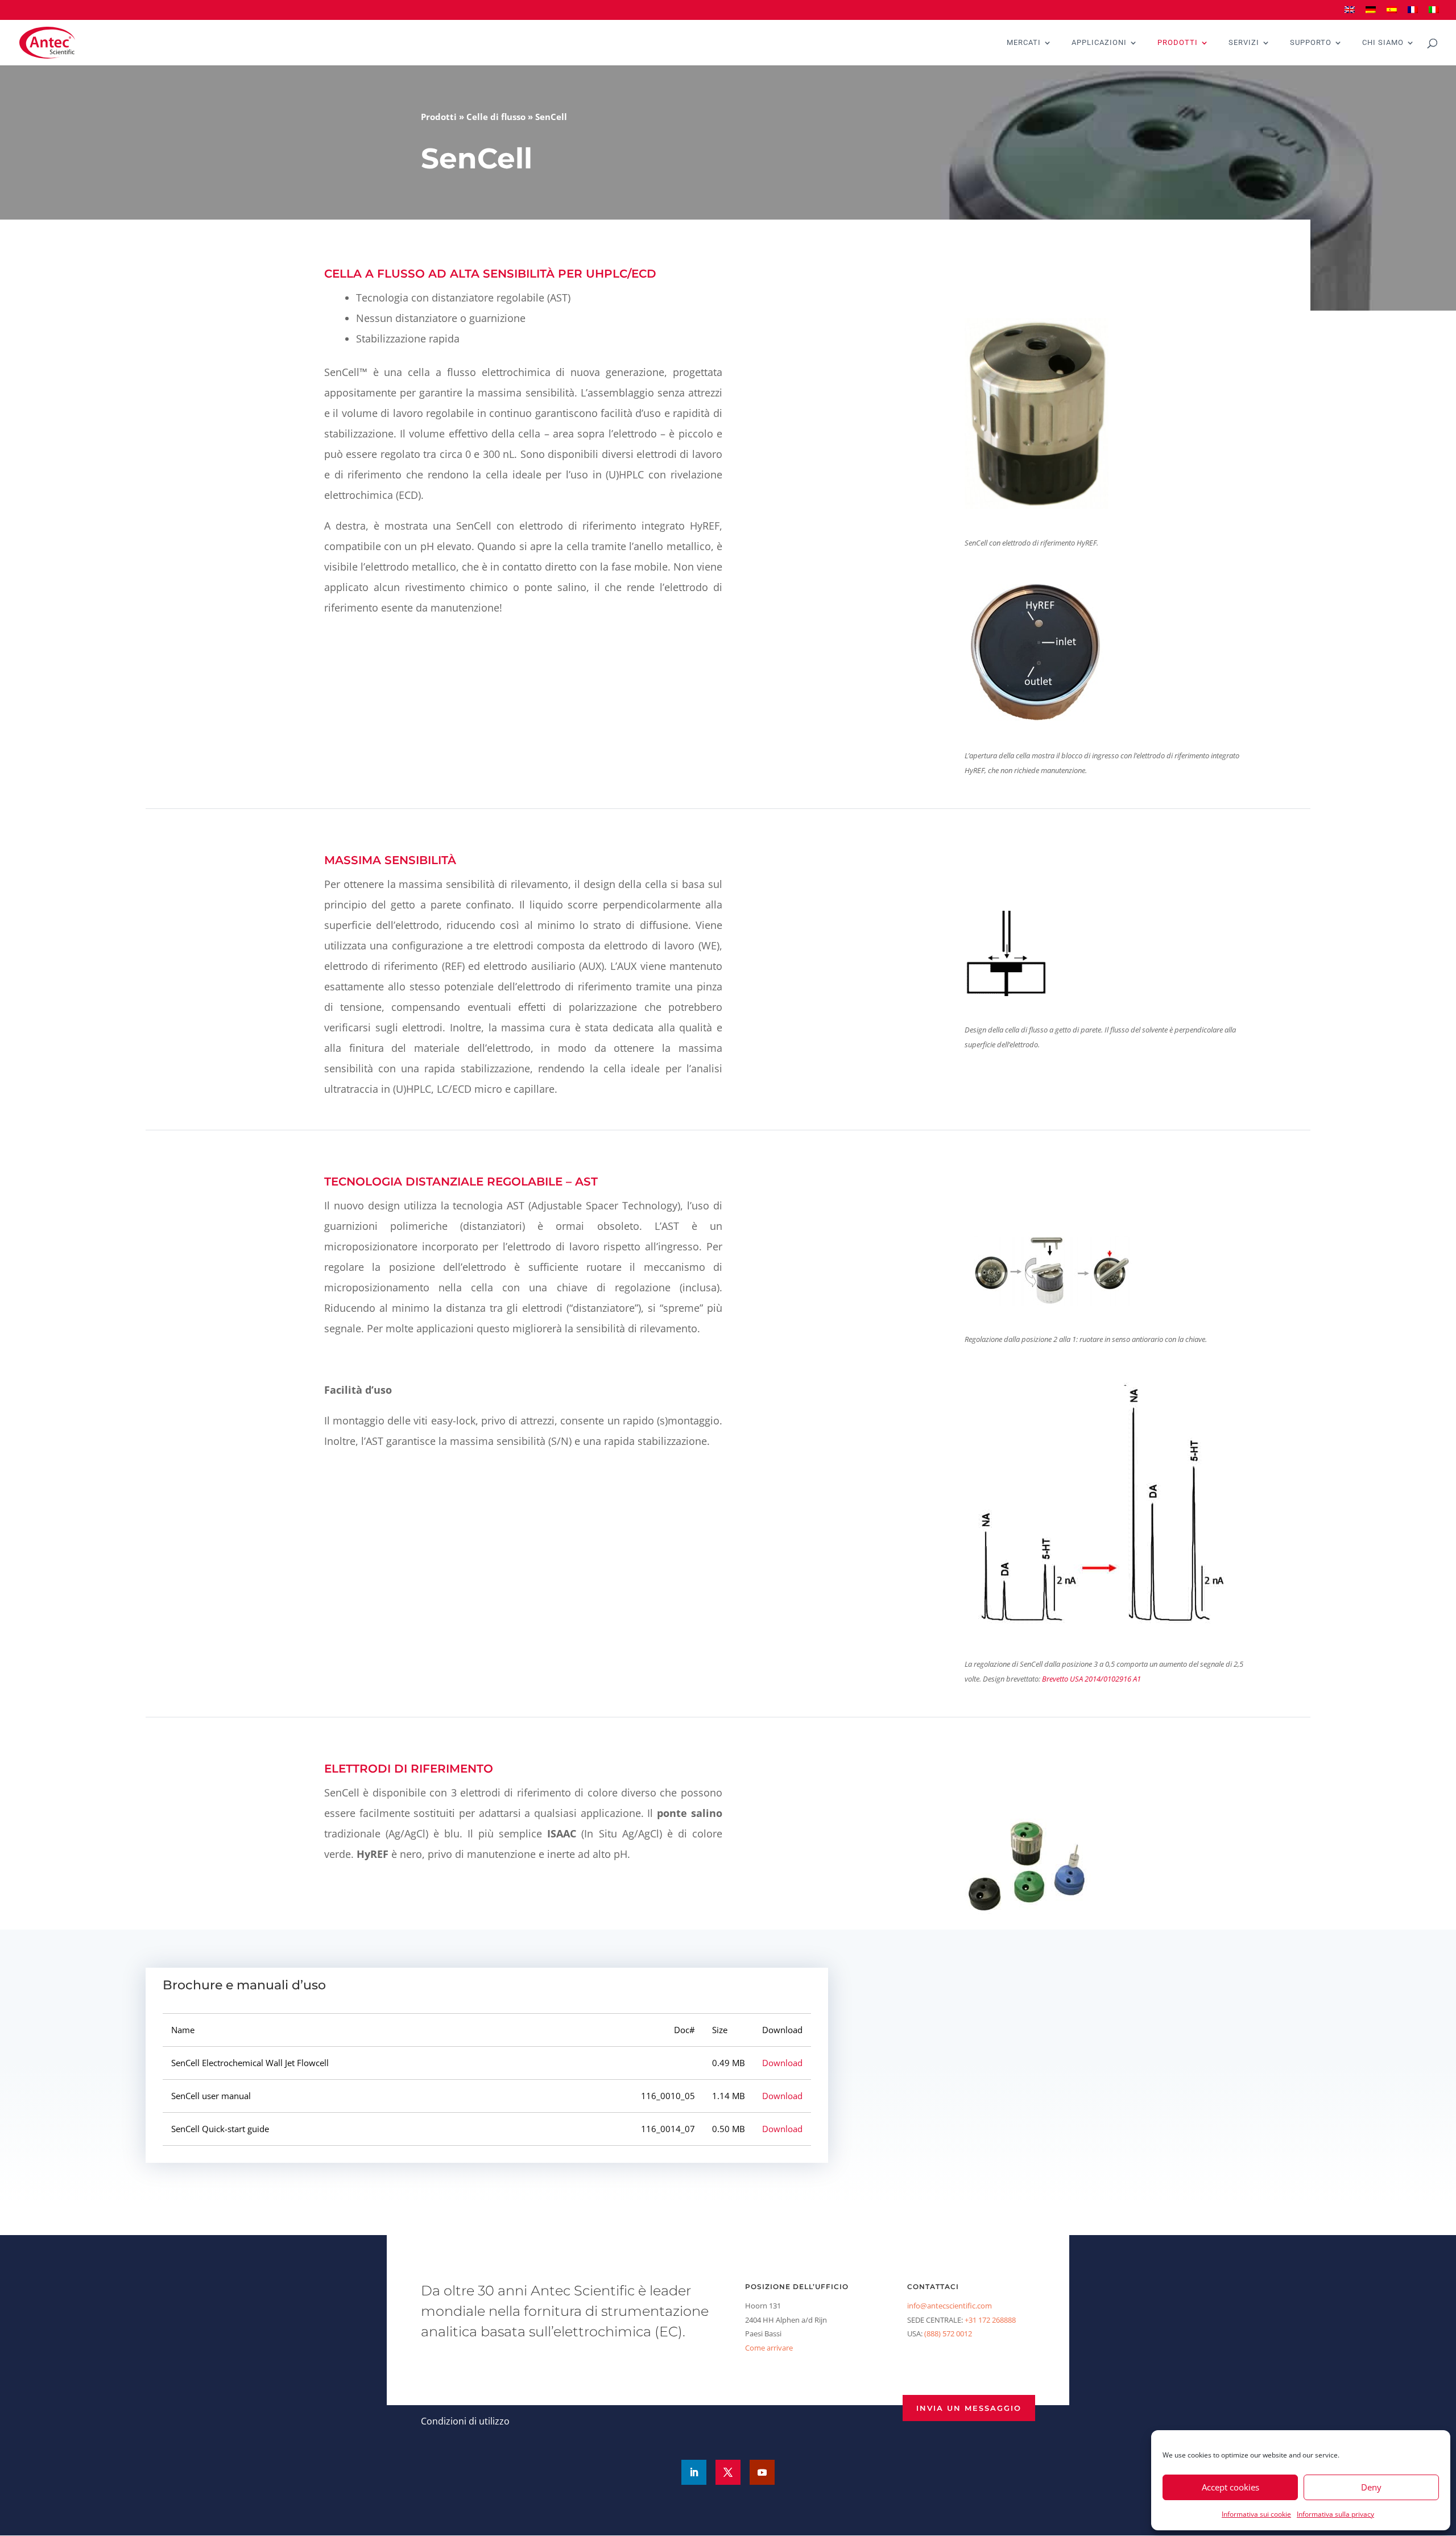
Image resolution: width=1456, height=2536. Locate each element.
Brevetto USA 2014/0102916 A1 (1091, 1679)
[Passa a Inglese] (1350, 13)
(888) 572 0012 (948, 2333)
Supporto (1311, 43)
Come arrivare (769, 2348)
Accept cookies (1230, 2487)
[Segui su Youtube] (762, 2472)
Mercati (1024, 43)
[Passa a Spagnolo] (1392, 13)
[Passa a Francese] (1413, 13)
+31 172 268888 (990, 2320)
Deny (1371, 2487)
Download (782, 2063)
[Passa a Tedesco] (1371, 13)
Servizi (1244, 43)
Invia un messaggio (969, 2408)
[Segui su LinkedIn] (694, 2472)
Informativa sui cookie (1256, 2514)
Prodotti (1178, 43)
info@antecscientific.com (950, 2306)
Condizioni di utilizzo (465, 2421)
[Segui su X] (728, 2472)
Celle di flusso (496, 117)
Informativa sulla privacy (1335, 2514)
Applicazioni (1099, 43)
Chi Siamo (1383, 43)
